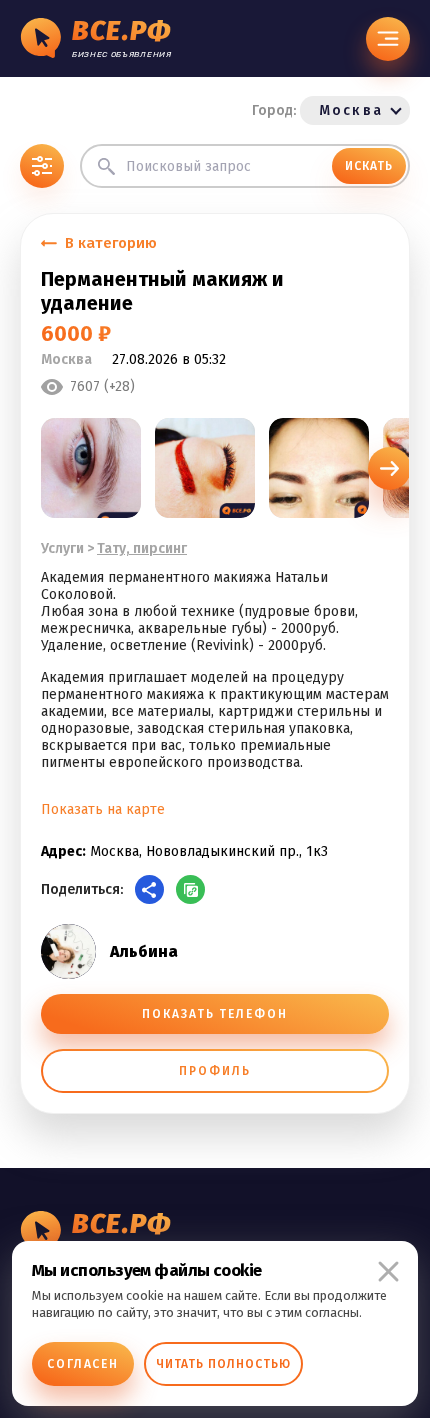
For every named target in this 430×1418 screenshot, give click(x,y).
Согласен (83, 1364)
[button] (389, 468)
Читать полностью (223, 1364)
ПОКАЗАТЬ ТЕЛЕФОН (214, 1014)
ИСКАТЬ (369, 166)
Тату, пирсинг (142, 548)
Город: (317, 110)
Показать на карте (103, 809)
